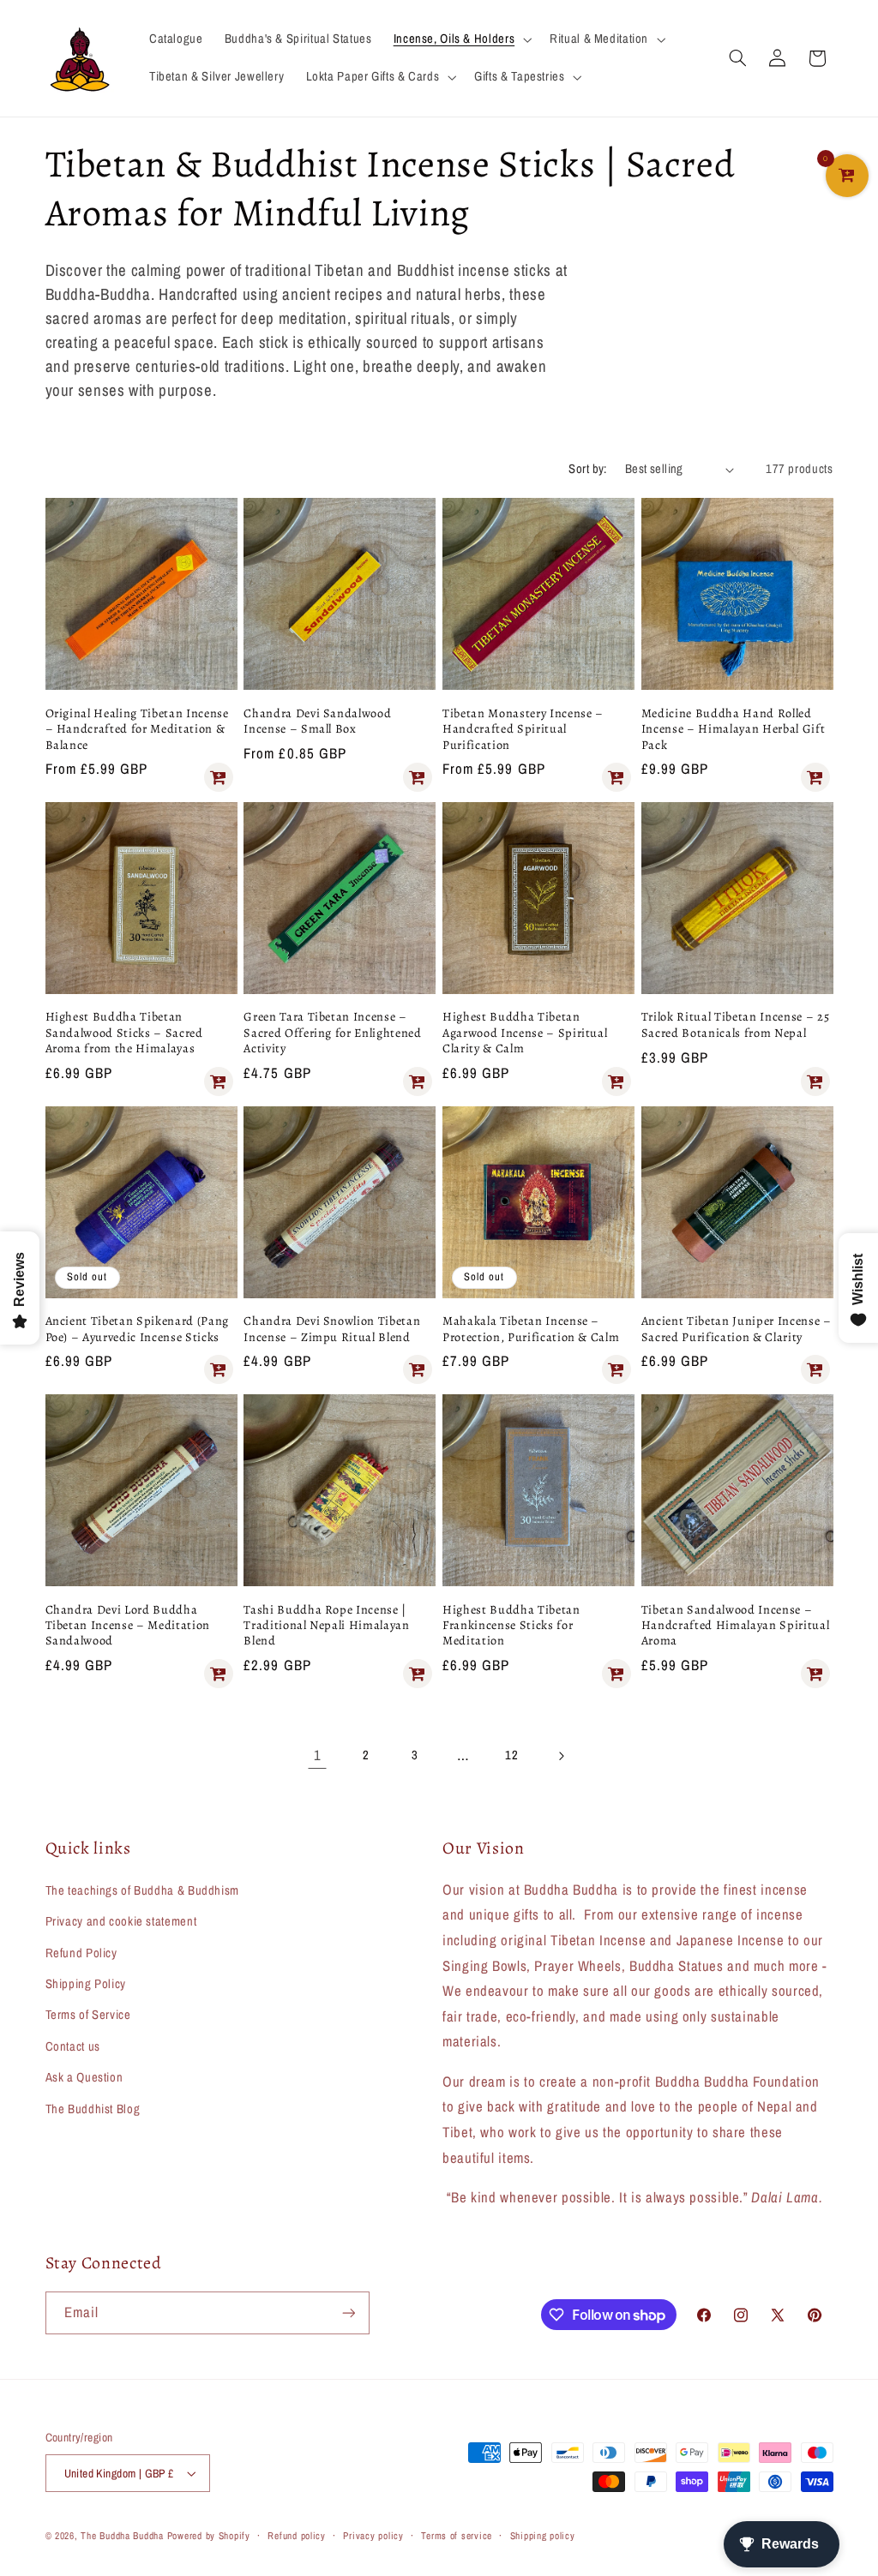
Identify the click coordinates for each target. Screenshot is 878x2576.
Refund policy (297, 2536)
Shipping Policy (86, 1984)
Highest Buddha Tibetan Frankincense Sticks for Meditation (511, 1625)
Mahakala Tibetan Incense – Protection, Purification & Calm (531, 1329)
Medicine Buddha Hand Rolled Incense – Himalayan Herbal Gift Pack (733, 729)
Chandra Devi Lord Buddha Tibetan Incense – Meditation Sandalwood (128, 1625)
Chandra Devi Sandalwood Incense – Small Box (317, 721)
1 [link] (318, 1755)
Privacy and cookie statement (121, 1921)
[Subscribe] (348, 2312)
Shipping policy (543, 2536)
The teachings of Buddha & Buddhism (142, 1890)
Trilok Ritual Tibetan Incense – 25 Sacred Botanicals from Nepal (735, 1024)
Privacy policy (373, 2536)
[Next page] (561, 1756)
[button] (460, 39)
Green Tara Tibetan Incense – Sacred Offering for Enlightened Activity (332, 1032)
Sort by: (587, 469)
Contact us (73, 2046)
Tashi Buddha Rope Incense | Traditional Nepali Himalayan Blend (326, 1625)
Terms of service (457, 2536)
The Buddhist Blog (93, 2109)
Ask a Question (84, 2077)
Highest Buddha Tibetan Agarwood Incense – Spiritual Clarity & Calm (525, 1032)
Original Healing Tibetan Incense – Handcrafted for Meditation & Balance (137, 729)
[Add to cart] (219, 777)
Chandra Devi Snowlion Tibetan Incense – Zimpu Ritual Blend (332, 1329)
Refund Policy (81, 1953)
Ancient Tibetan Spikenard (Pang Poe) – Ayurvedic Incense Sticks (137, 1329)
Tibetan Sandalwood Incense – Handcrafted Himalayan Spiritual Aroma (735, 1625)
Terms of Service (88, 2015)
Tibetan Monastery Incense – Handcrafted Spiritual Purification (523, 729)
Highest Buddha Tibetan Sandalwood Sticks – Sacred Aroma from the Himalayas (124, 1032)
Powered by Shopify (209, 2536)
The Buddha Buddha (123, 2536)
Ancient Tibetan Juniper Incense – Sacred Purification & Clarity (737, 1329)
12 (511, 1755)
